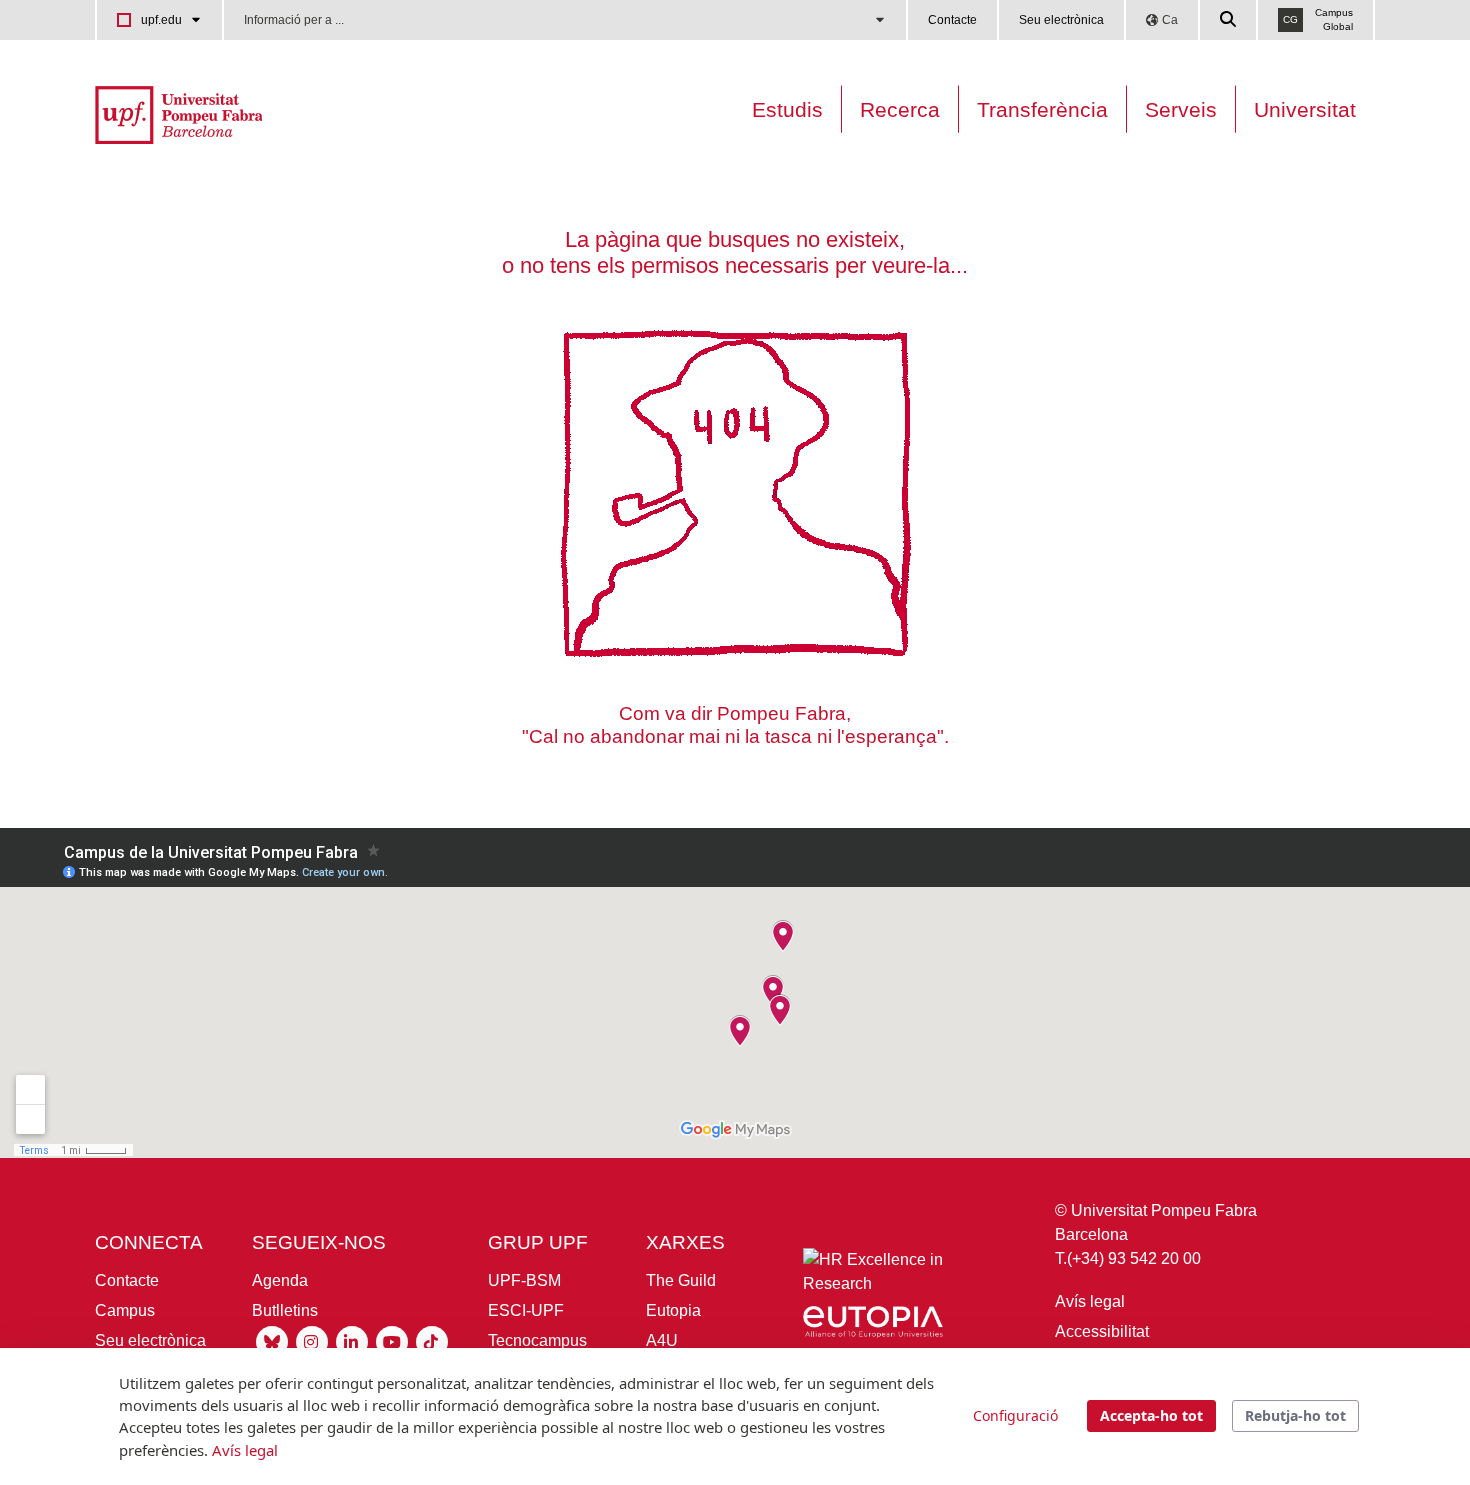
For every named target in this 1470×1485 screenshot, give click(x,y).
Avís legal (1090, 1301)
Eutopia (673, 1310)
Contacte (952, 20)
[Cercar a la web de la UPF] (1229, 20)
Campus (125, 1310)
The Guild (681, 1280)
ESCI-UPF (526, 1310)
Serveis (1181, 109)
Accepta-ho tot (1151, 1415)
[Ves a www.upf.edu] (178, 113)
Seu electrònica (1061, 20)
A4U (662, 1340)
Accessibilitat (1102, 1331)
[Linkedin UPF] (352, 1340)
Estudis (787, 109)
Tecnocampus (537, 1340)
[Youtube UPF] (392, 1340)
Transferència (1042, 109)
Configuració (1015, 1415)
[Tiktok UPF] (432, 1340)
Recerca (900, 109)
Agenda (280, 1280)
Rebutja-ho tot (1295, 1415)
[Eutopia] (873, 1325)
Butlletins (285, 1310)
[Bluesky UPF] (272, 1340)
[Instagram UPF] (312, 1340)
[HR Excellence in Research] (873, 1276)
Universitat (1305, 109)
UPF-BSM (524, 1280)
